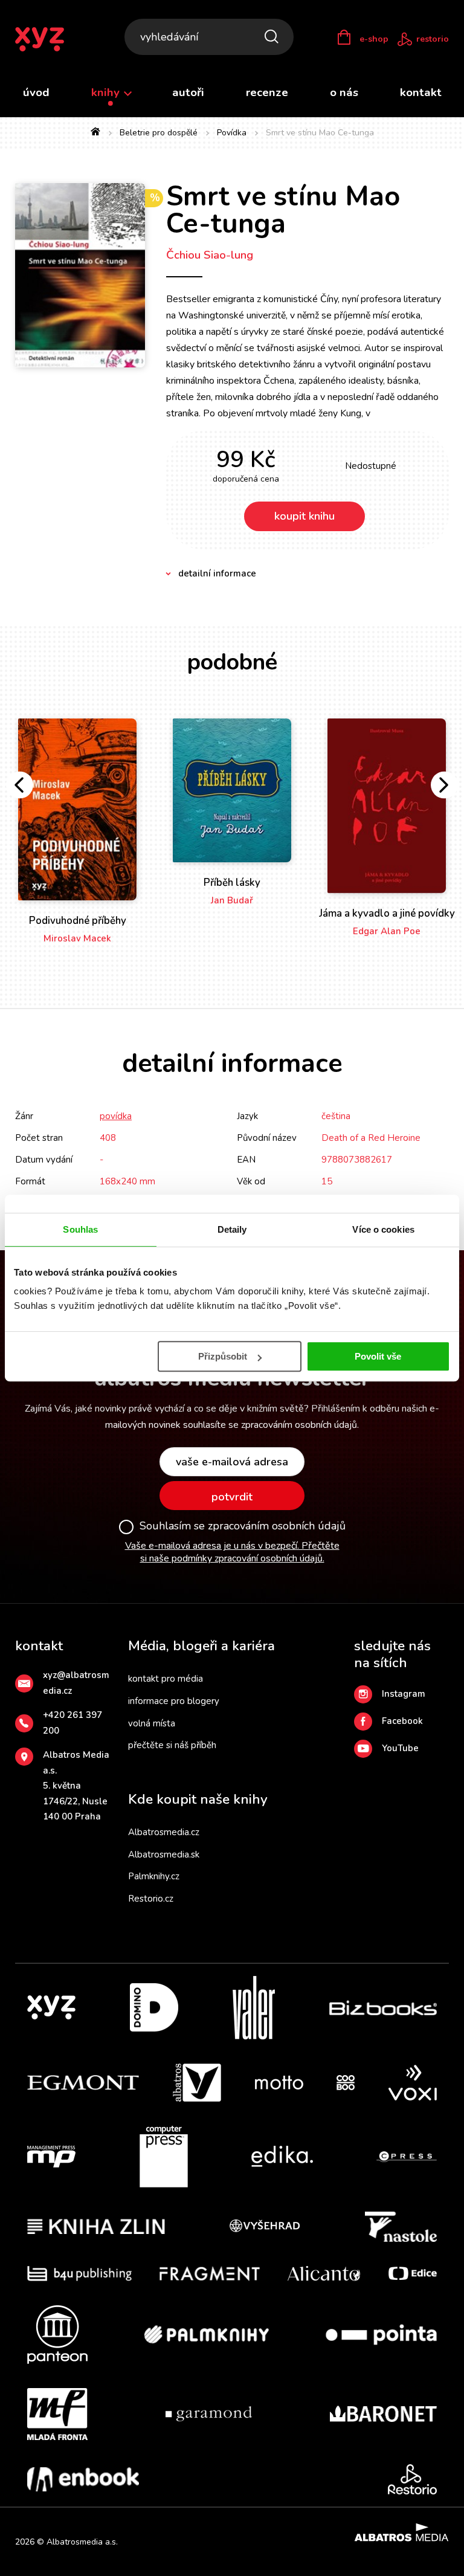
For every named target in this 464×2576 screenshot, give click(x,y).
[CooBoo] (346, 2083)
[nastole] (401, 2227)
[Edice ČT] (413, 2274)
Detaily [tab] (232, 1229)
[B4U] (79, 2274)
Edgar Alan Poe (387, 931)
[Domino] (154, 2008)
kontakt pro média (166, 1679)
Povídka (232, 133)
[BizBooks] (383, 2008)
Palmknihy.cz (154, 1876)
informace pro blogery (174, 1701)
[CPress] (407, 2157)
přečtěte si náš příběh (172, 1745)
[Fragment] (210, 2274)
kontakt (421, 92)
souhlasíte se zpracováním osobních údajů (270, 1425)
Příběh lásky (232, 883)
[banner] (47, 39)
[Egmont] (83, 2083)
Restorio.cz (151, 1899)
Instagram (404, 1694)
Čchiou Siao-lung (210, 255)
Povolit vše (378, 1356)
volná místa (152, 1723)
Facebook (402, 1721)
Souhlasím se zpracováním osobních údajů (243, 1526)
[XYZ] (51, 2008)
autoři (188, 92)
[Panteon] (57, 2335)
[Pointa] (381, 2335)
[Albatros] (197, 2083)
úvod (36, 92)
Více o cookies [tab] (383, 1229)
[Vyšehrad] (265, 2227)
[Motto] (279, 2083)
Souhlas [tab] (80, 1229)
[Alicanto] (324, 2274)
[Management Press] (51, 2157)
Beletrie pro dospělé (159, 133)
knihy (107, 92)
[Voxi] (413, 2083)
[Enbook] (83, 2479)
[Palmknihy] (207, 2335)
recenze (267, 92)
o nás (344, 92)
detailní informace (217, 573)
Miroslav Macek (77, 938)
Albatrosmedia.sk (164, 1855)
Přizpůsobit (223, 1356)
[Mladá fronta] (57, 2414)
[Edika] (282, 2157)
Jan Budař (232, 900)
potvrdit (232, 1497)
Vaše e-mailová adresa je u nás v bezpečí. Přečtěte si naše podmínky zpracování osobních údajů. (232, 1552)
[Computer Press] (164, 2157)
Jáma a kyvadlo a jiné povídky (387, 913)
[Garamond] (209, 2414)
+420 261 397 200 (72, 1723)
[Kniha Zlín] (96, 2227)
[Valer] (254, 2008)
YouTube (400, 1748)
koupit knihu (304, 516)
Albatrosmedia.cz (164, 1832)
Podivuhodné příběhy (78, 921)
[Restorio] (412, 2479)
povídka (116, 1116)
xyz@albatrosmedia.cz (76, 1683)
